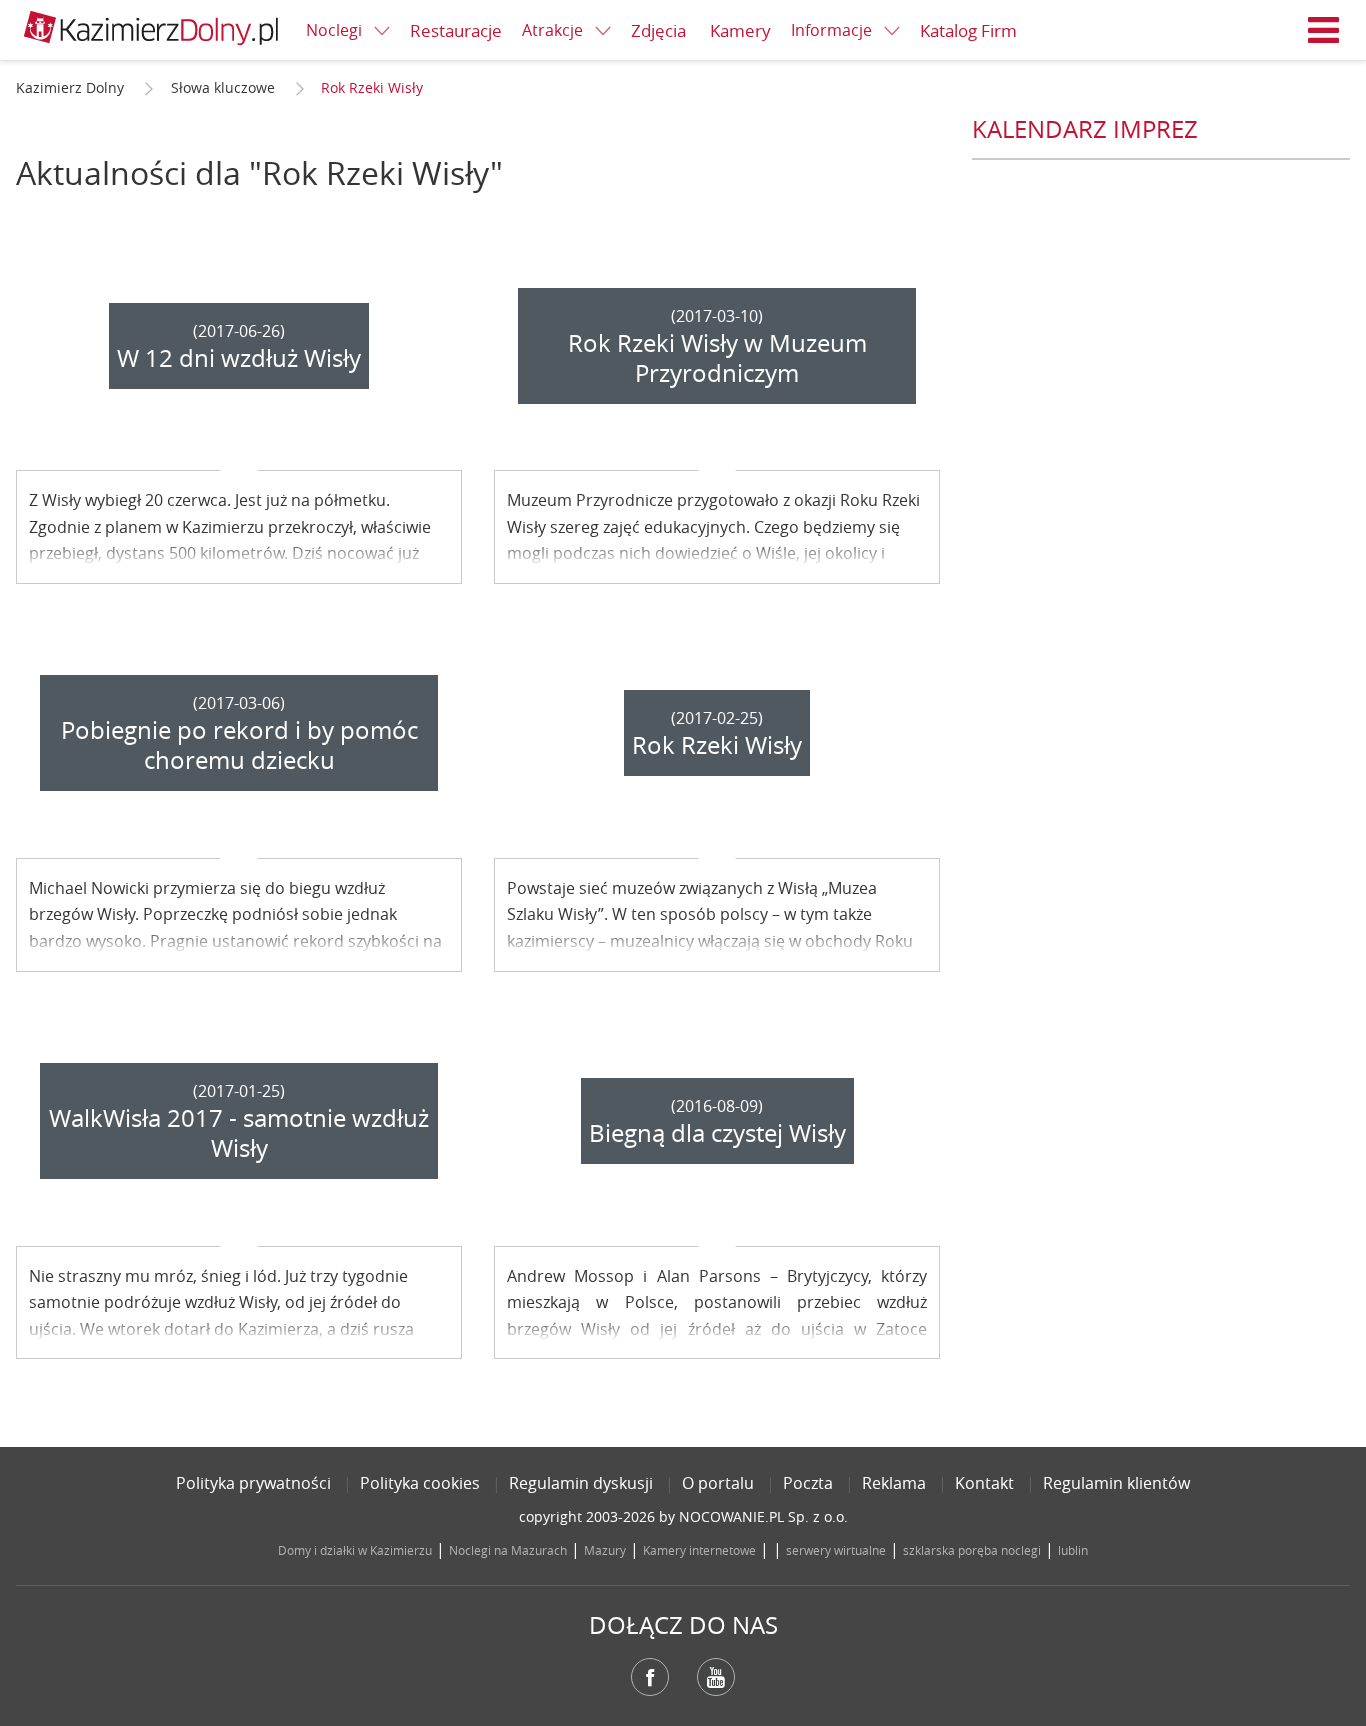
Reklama (894, 1483)
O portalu (718, 1483)
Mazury (605, 1550)
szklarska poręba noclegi (972, 1550)
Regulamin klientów (1116, 1483)
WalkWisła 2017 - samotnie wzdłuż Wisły (239, 1133)
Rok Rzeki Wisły (717, 745)
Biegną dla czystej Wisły (717, 1133)
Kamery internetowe (699, 1550)
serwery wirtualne (836, 1550)
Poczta (808, 1483)
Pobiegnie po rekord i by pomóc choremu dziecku (239, 745)
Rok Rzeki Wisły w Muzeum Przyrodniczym (717, 358)
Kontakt (984, 1483)
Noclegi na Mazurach (508, 1550)
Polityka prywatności (253, 1483)
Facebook (650, 1677)
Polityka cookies (420, 1483)
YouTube (716, 1677)
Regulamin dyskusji (581, 1483)
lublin (1073, 1550)
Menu (1324, 30)
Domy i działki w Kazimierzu (355, 1550)
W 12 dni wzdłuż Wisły (239, 358)
